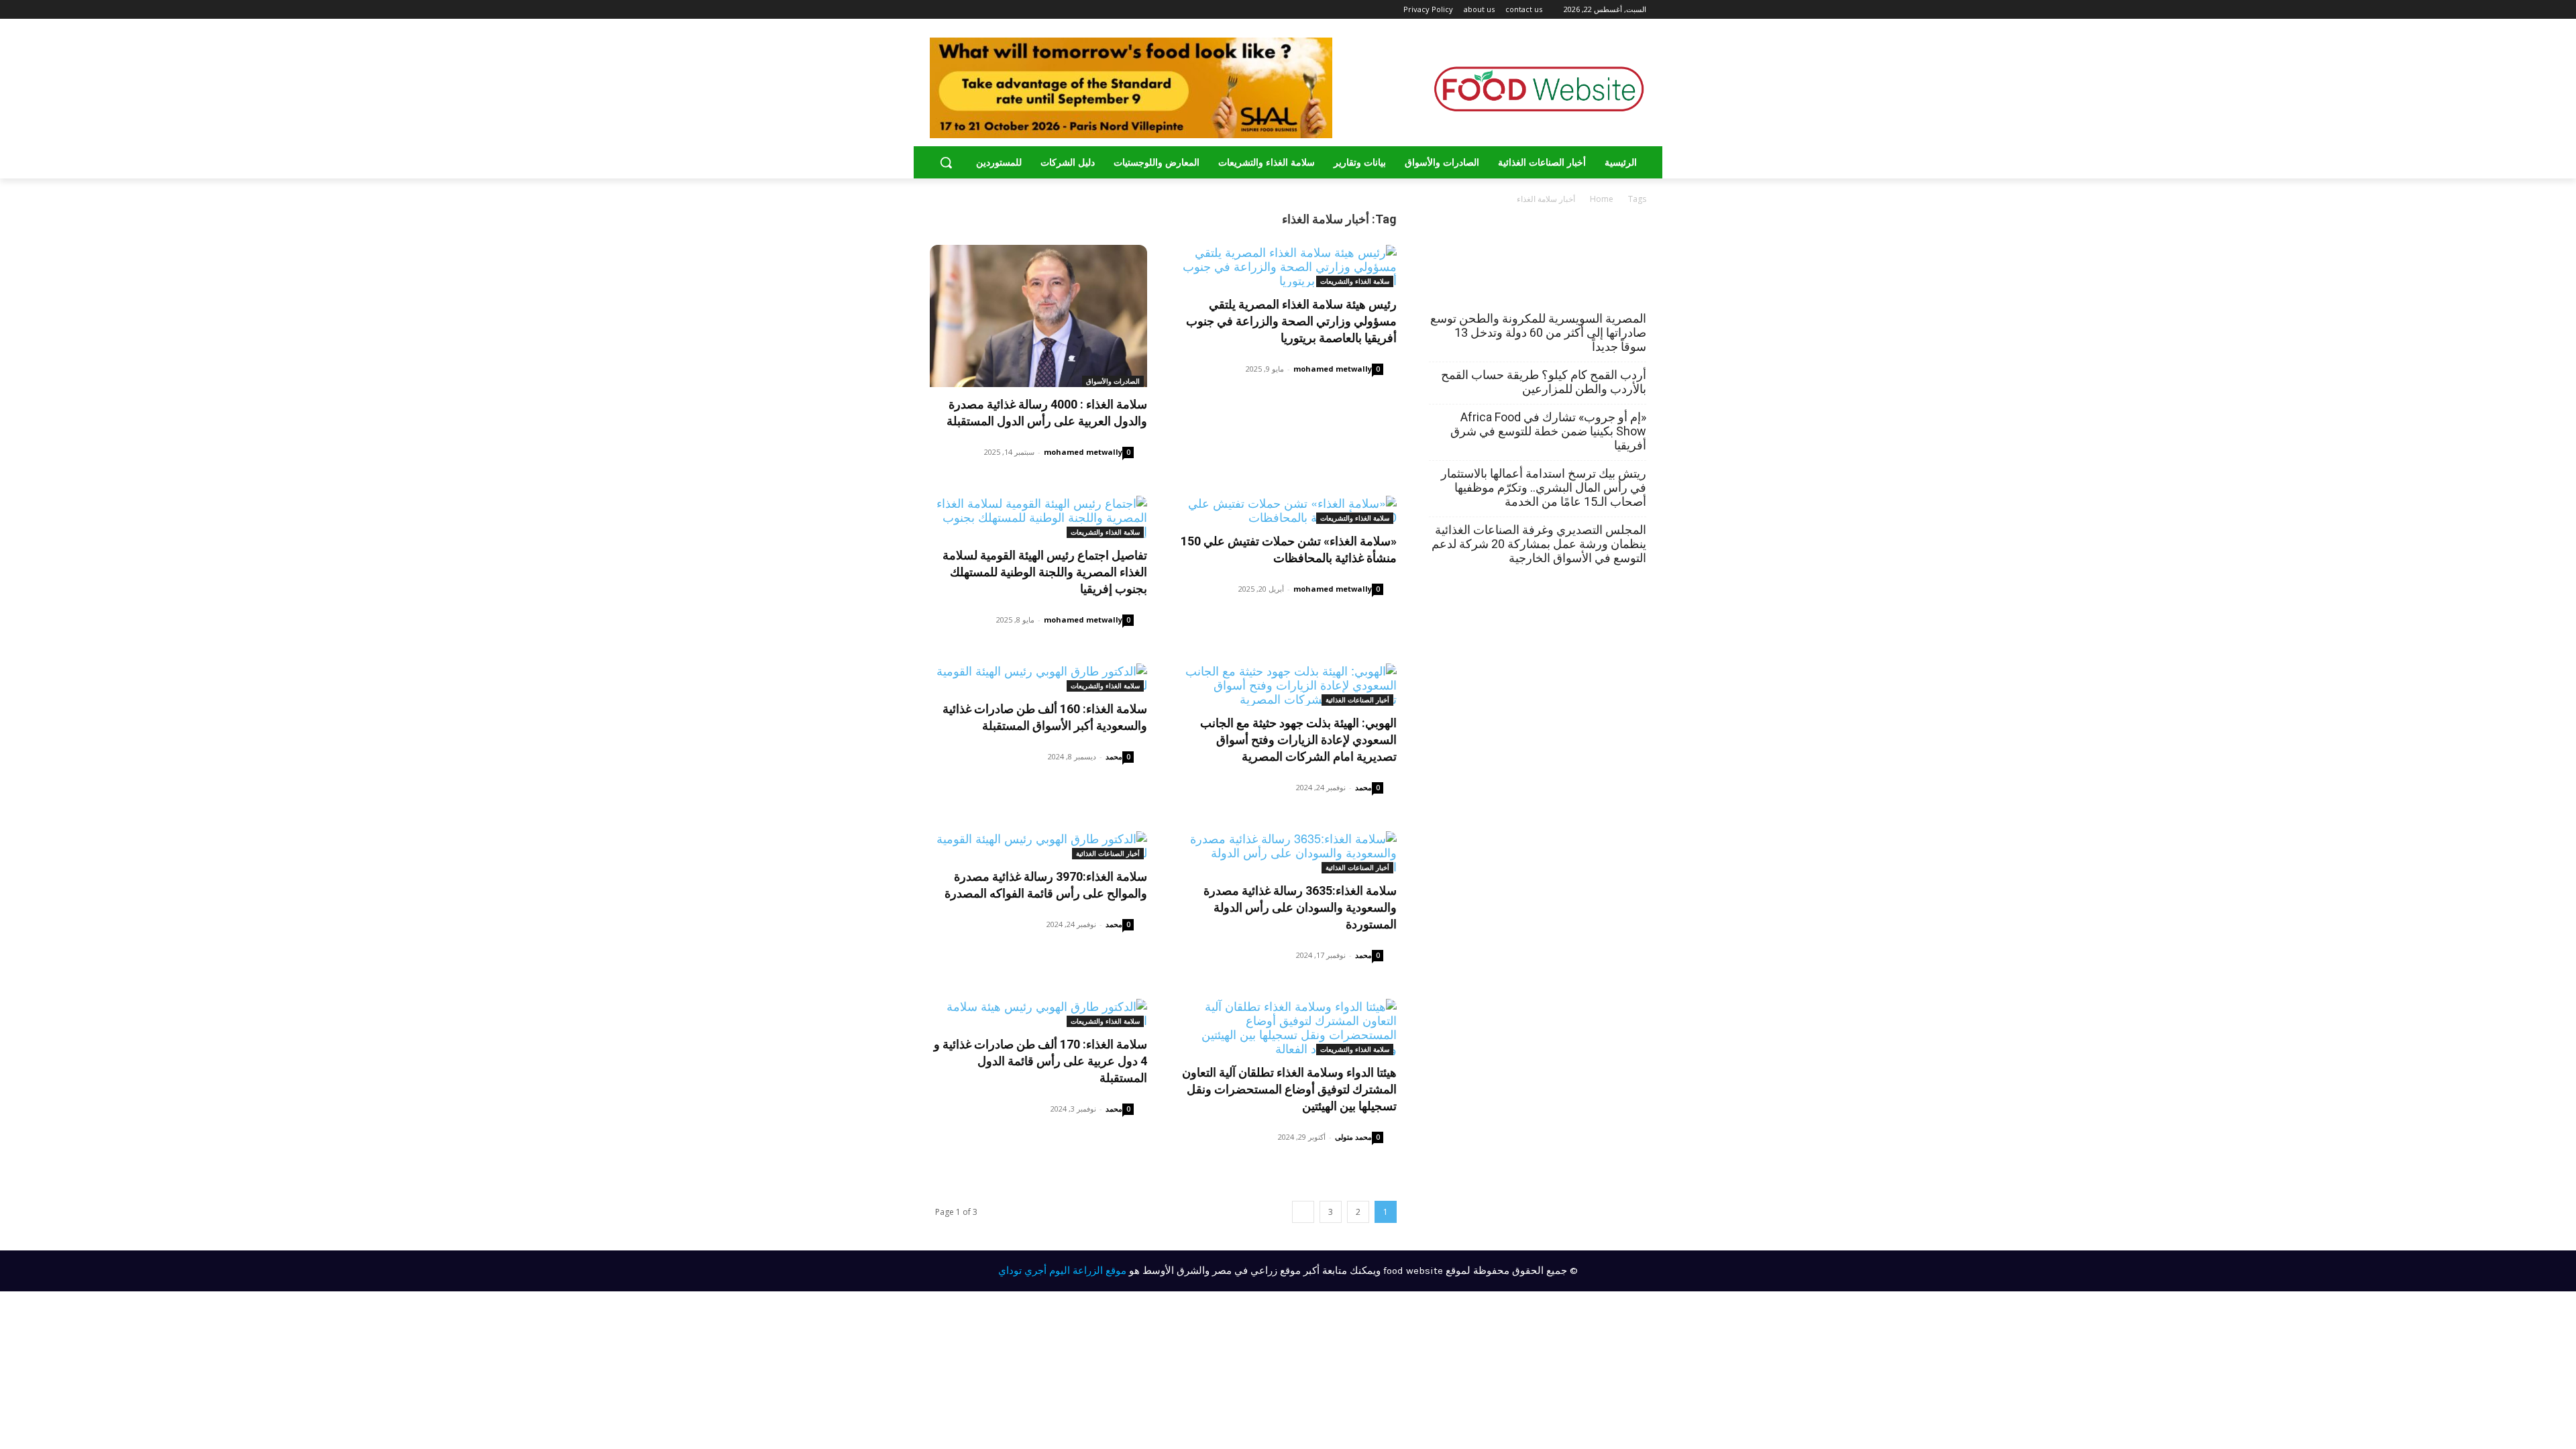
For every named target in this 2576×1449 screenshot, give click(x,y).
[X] (953, 10)
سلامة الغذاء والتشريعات (1355, 281)
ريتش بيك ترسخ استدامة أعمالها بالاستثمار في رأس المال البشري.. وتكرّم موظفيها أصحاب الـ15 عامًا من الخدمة (1544, 487)
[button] (946, 162)
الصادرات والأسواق (1113, 381)
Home (1602, 199)
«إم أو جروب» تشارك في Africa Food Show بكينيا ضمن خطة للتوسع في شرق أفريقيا (1548, 431)
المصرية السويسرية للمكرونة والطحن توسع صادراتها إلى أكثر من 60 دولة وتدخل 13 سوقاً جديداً (1538, 332)
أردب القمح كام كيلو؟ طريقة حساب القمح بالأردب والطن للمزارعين (1544, 382)
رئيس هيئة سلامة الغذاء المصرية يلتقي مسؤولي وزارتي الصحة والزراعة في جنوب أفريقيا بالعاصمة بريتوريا (1291, 321)
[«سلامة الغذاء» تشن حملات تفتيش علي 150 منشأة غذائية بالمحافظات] (1288, 510)
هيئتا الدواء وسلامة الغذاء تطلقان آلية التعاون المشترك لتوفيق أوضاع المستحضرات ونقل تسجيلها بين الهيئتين (1289, 1089)
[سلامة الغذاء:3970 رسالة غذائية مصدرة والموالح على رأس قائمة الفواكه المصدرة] (1038, 845)
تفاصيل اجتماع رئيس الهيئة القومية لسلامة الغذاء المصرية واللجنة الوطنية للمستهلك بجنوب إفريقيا (1045, 572)
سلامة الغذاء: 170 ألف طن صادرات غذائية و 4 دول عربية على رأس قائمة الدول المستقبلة (1040, 1061)
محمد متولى (1353, 1137)
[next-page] (1303, 1212)
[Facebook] (990, 10)
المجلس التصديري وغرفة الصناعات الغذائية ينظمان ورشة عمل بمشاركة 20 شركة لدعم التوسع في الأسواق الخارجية (1539, 544)
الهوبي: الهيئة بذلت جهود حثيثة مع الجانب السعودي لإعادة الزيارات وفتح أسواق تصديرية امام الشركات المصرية (1298, 740)
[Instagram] (972, 10)
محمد (1114, 756)
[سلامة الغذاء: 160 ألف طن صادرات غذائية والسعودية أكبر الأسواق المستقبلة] (1038, 678)
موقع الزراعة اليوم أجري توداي (1062, 1271)
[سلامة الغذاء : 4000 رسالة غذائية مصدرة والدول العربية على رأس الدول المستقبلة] (1038, 316)
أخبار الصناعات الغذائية (1357, 700)
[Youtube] (937, 10)
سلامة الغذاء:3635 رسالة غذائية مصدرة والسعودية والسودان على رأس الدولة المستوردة (1300, 907)
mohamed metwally (1083, 452)
